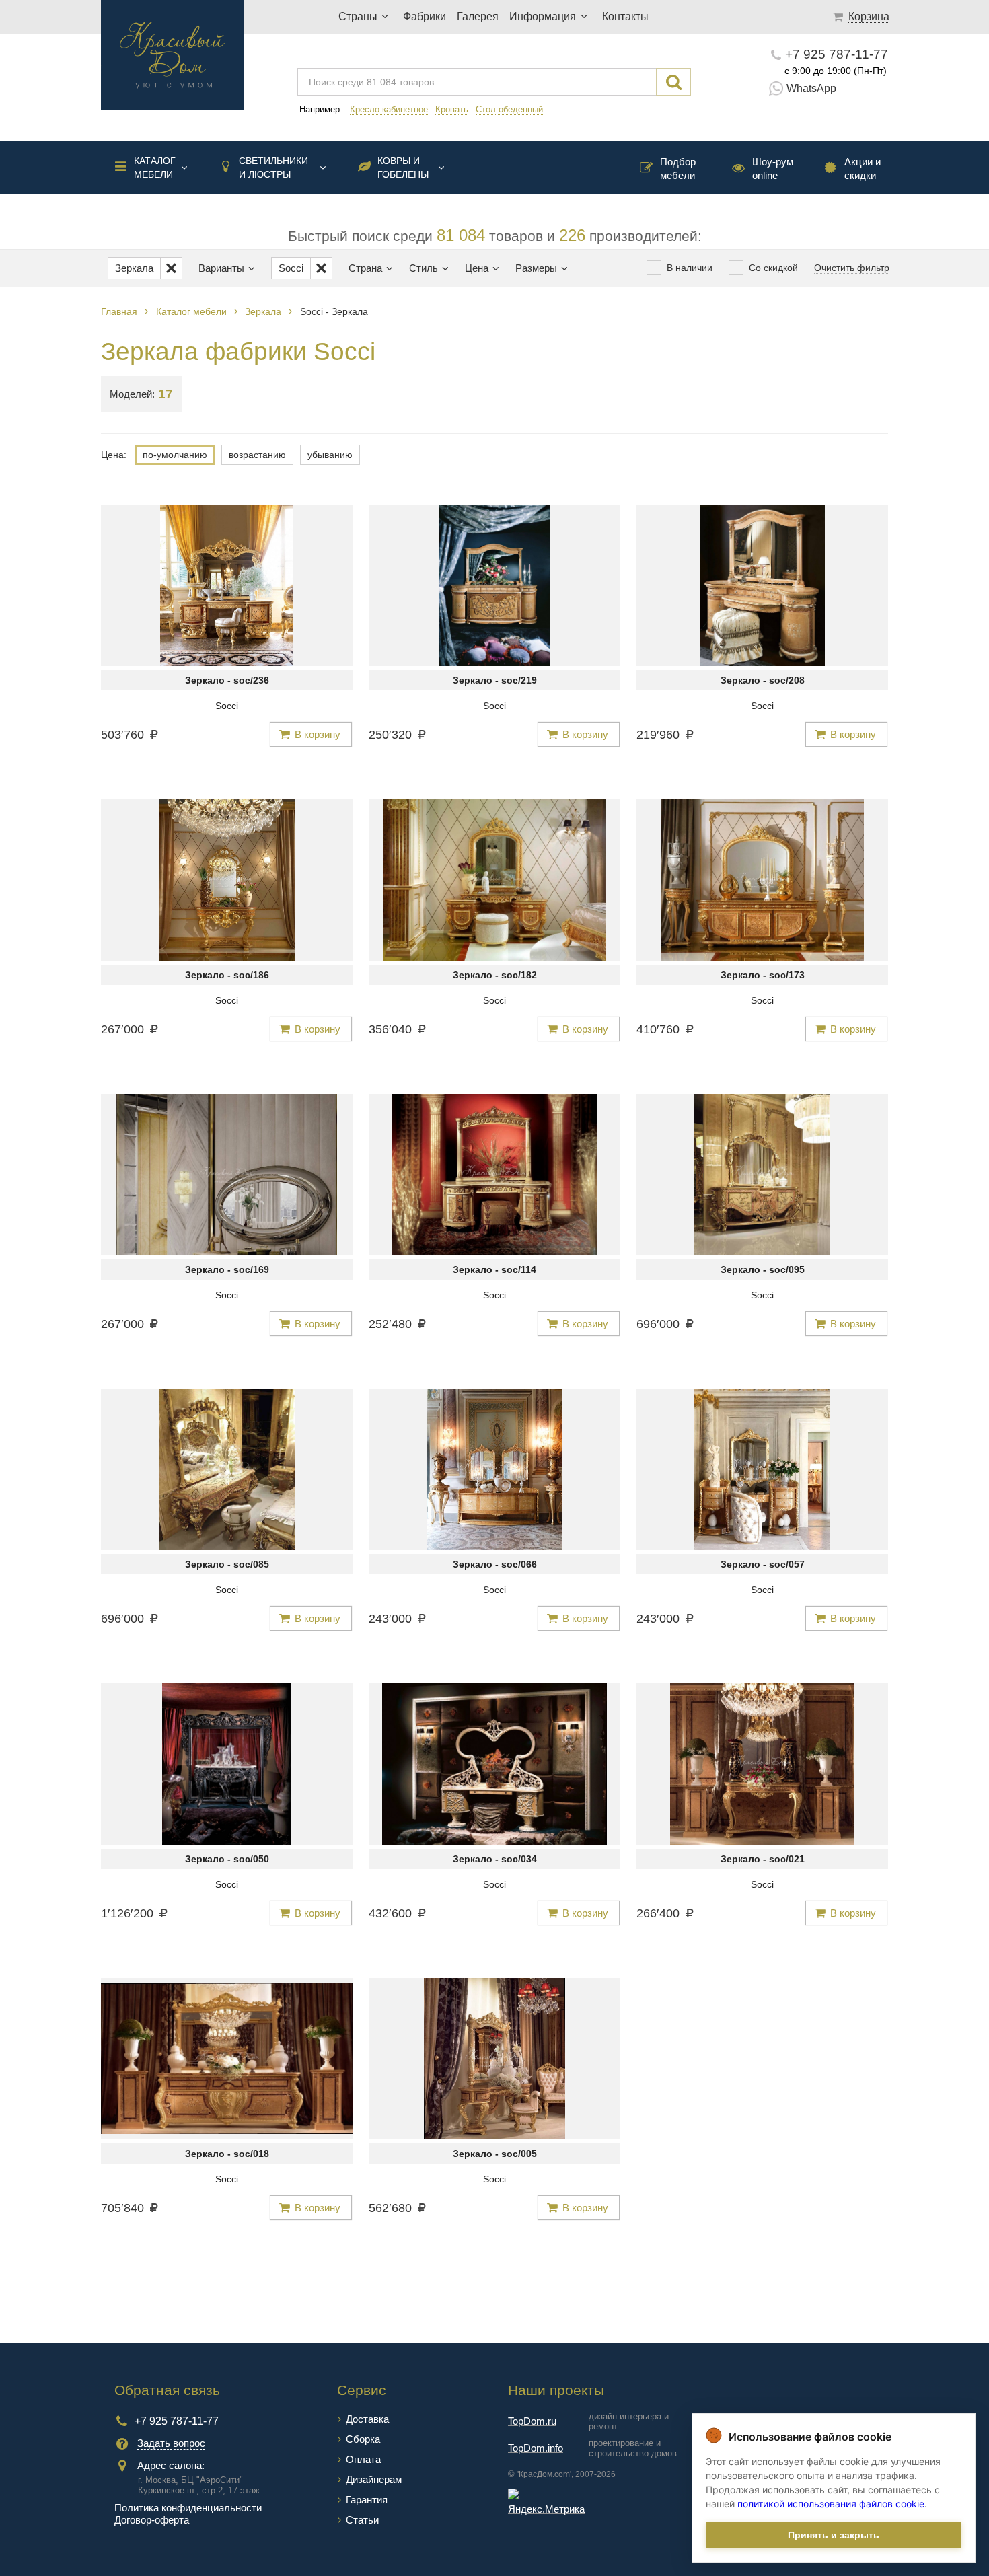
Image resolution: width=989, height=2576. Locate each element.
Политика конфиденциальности (188, 2508)
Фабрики (425, 16)
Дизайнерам (374, 2479)
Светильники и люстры (273, 168)
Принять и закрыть (834, 2535)
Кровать (452, 109)
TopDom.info (536, 2448)
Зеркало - (227, 680)
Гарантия (367, 2500)
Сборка (363, 2439)
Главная (119, 311)
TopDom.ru (532, 2421)
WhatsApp (811, 88)
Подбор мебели (678, 169)
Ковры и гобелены (403, 168)
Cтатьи (362, 2520)
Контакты (625, 16)
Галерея (478, 16)
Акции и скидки (863, 169)
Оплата (363, 2459)
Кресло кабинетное (389, 109)
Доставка (367, 2419)
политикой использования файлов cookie (831, 2504)
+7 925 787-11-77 (837, 54)
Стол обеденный (509, 109)
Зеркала (263, 311)
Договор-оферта (152, 2520)
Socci (227, 706)
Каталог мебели (155, 168)
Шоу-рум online (773, 169)
